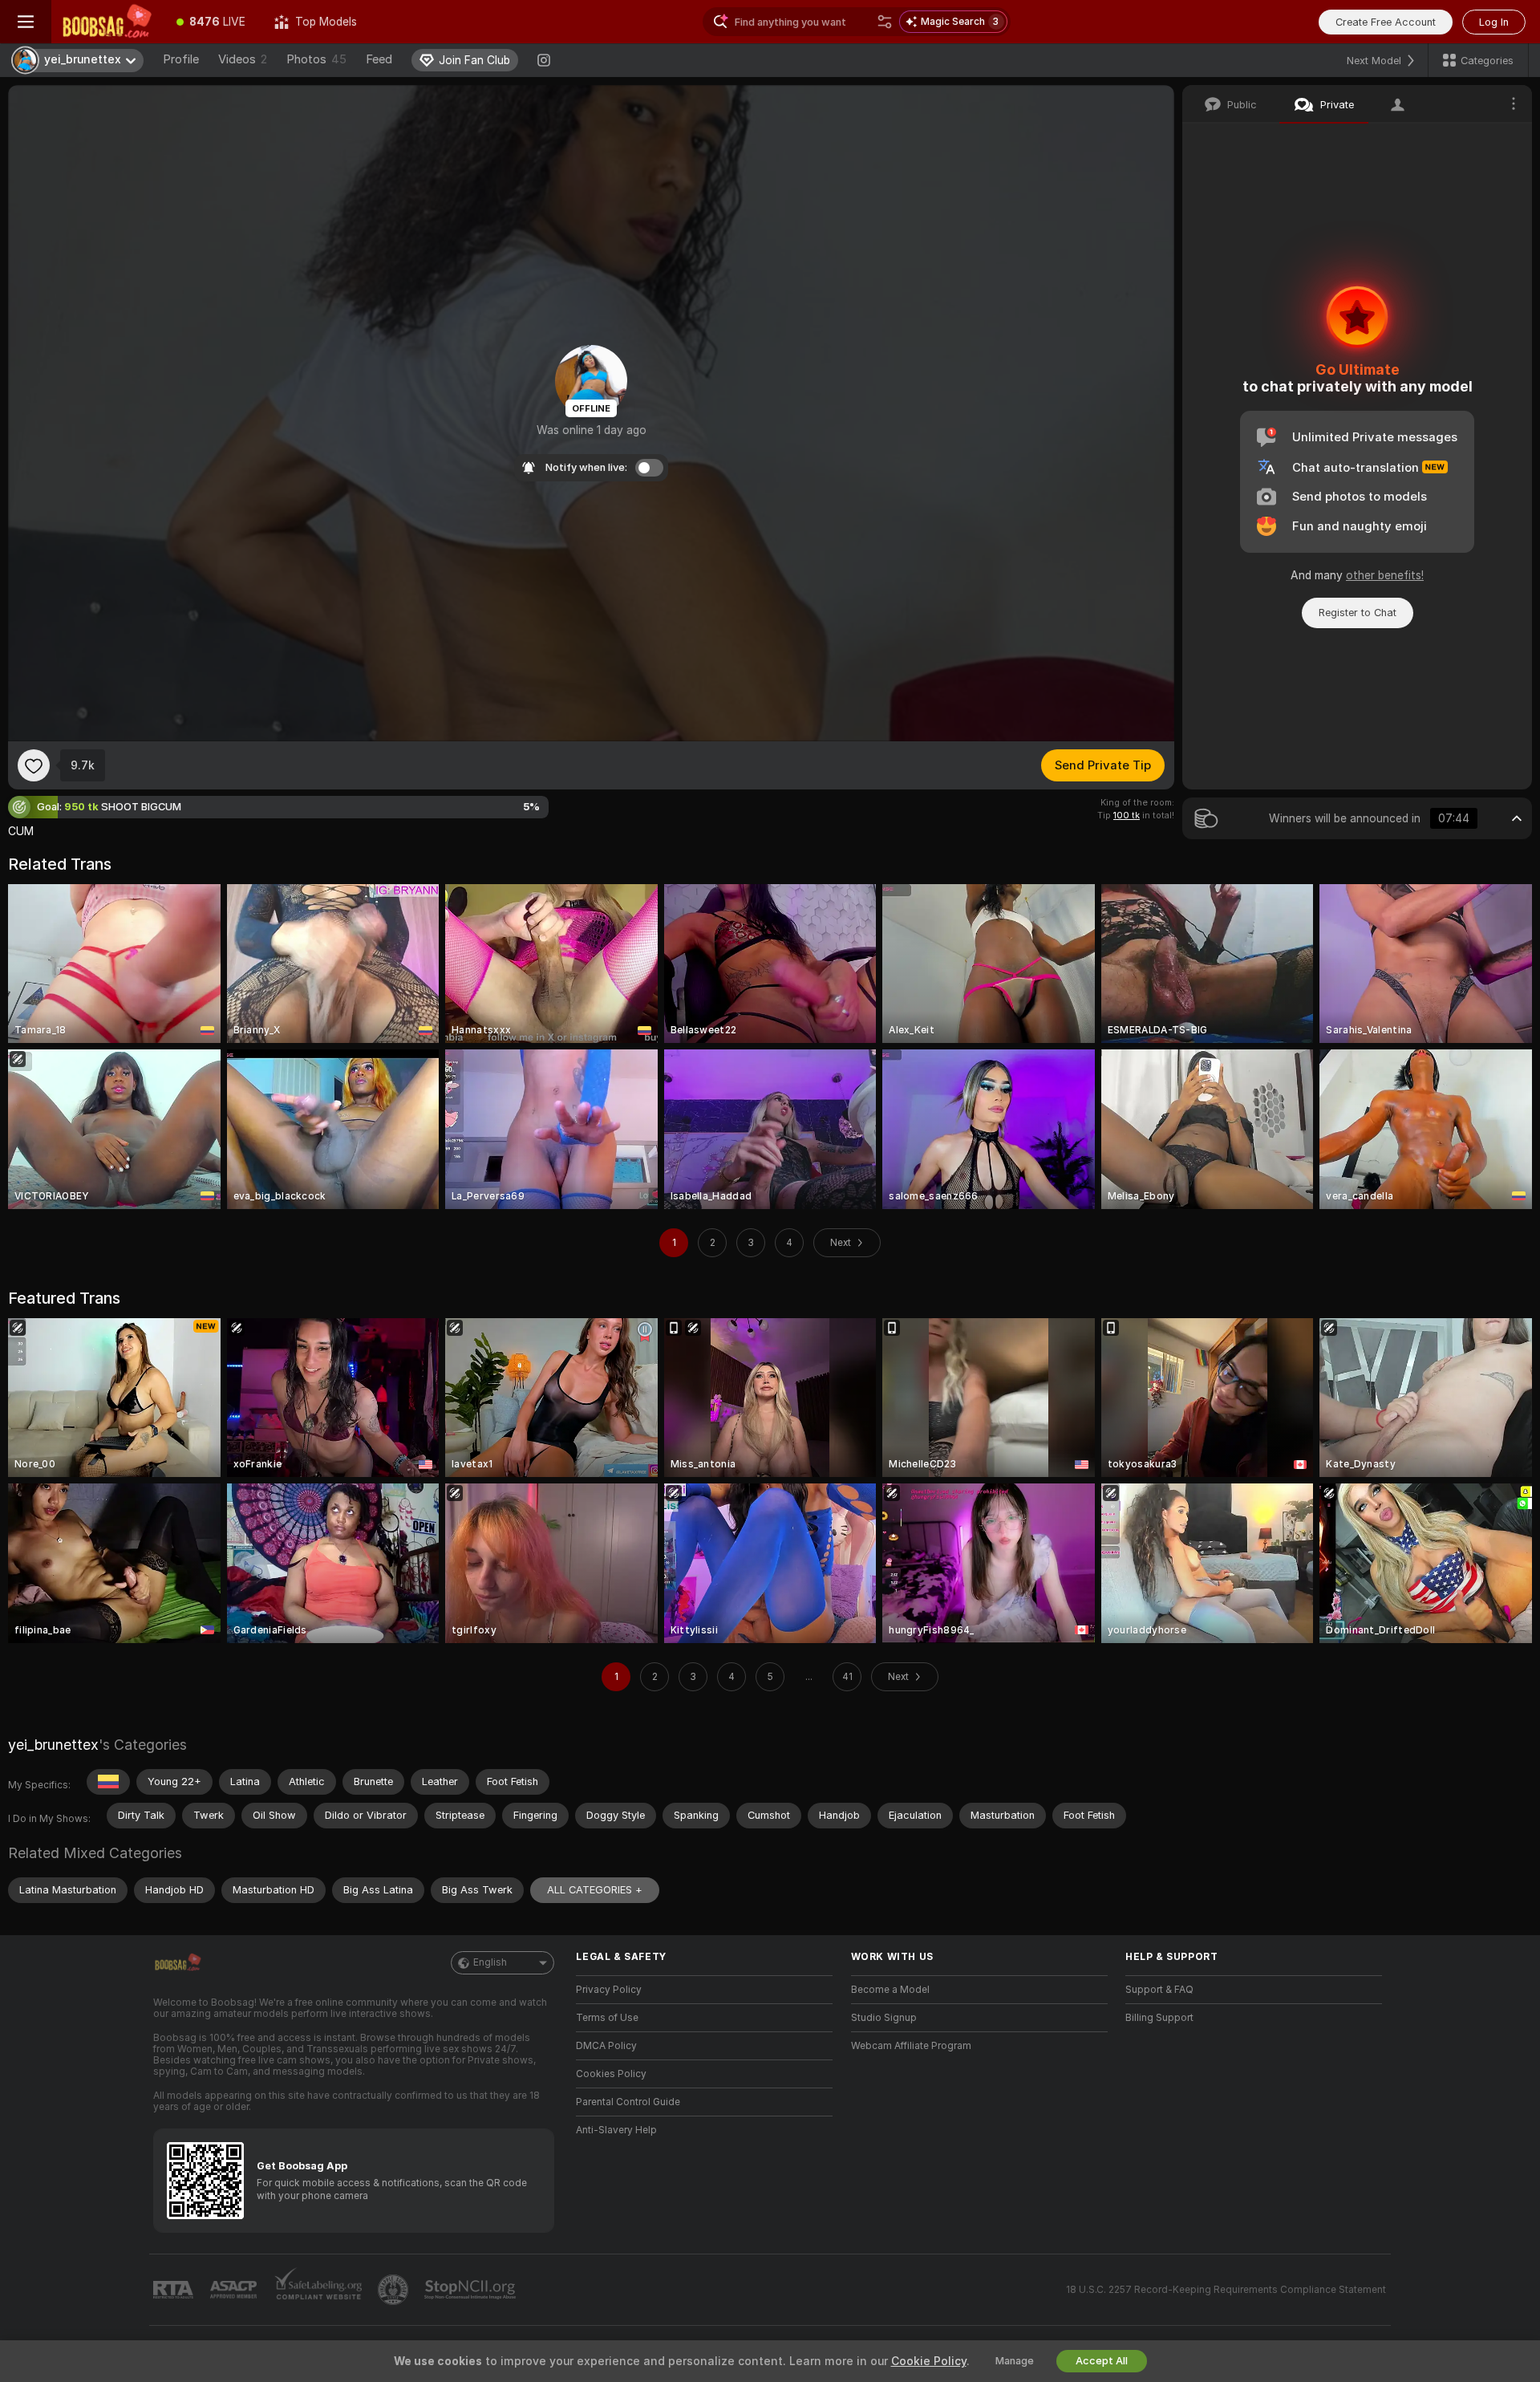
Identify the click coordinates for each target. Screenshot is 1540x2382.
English (490, 1962)
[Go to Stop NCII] (472, 2290)
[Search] (885, 22)
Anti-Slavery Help (616, 2130)
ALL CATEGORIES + (595, 1890)
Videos (243, 59)
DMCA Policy (606, 2046)
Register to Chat (1358, 613)
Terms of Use (607, 2018)
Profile (181, 59)
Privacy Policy (609, 1990)
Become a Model (890, 1990)
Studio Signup (884, 2018)
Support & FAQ (1159, 1990)
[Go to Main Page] (107, 22)
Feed (379, 59)
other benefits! (1385, 575)
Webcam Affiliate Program (911, 2046)
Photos (316, 59)
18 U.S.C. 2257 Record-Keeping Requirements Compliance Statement (1226, 2290)
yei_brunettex (53, 1745)
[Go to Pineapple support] (395, 2290)
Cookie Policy (929, 2361)
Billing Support (1159, 2018)
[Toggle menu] (26, 22)
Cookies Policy (611, 2074)
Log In (1494, 22)
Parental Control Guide (628, 2102)
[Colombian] (108, 1782)
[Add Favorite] (34, 765)
